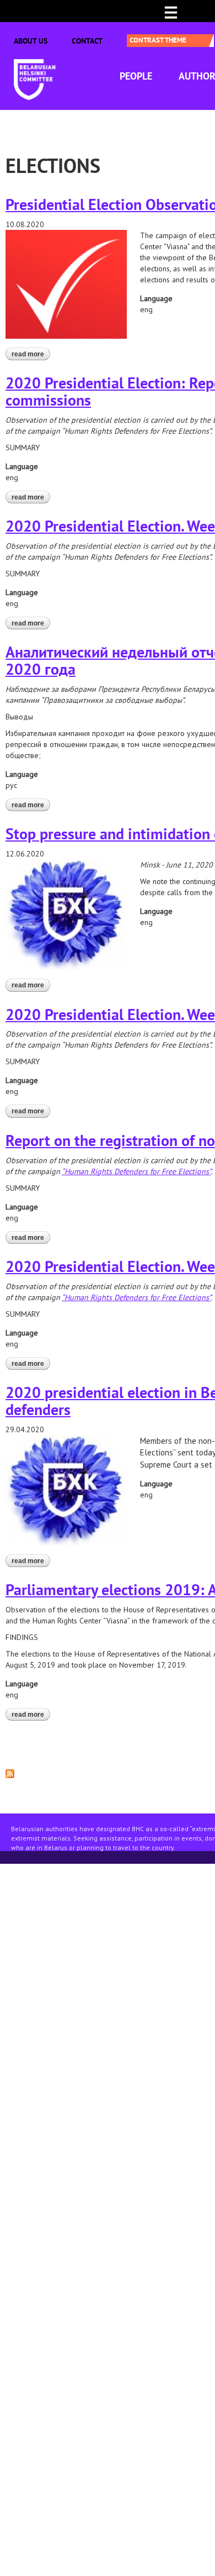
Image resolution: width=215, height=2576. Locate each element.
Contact (87, 41)
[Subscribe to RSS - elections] (10, 1773)
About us (31, 41)
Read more (31, 354)
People (136, 76)
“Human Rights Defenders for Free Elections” (136, 1171)
